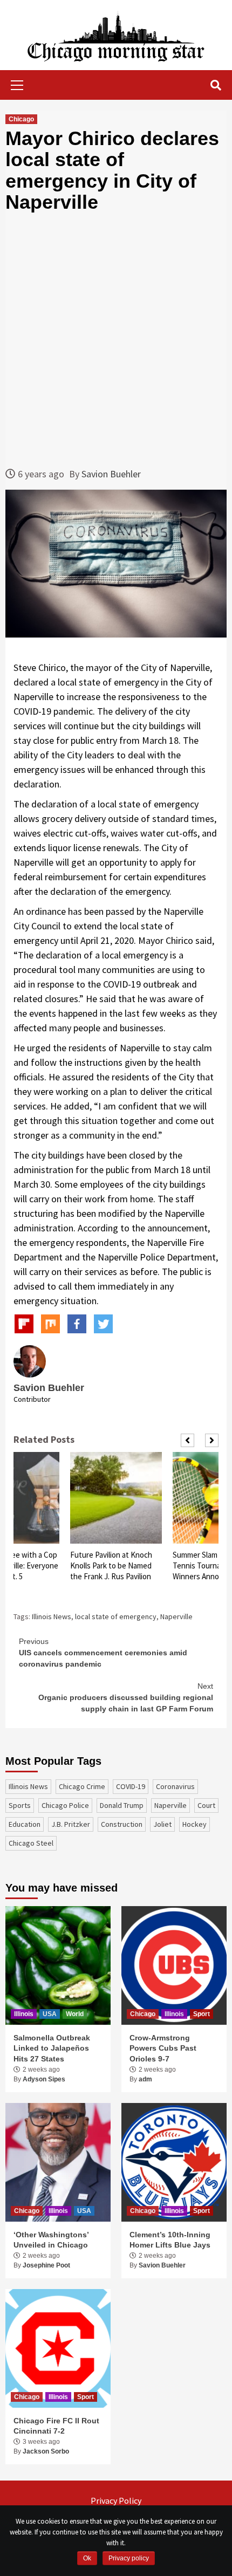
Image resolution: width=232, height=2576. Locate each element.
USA (50, 2014)
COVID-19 (131, 1786)
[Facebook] (77, 1324)
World (75, 2014)
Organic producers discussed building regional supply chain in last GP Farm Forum (126, 1697)
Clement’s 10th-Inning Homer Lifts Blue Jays (170, 2240)
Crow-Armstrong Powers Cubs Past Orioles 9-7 (163, 2048)
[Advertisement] (116, 340)
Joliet (162, 1824)
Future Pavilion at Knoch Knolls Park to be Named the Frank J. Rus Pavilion (111, 1566)
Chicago (21, 119)
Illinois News (52, 1616)
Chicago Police (65, 1805)
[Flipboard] (24, 1324)
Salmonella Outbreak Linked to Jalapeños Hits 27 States (52, 2048)
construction (122, 1824)
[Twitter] (103, 1324)
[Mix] (50, 1324)
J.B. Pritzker (71, 1824)
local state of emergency (116, 1616)
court (206, 1805)
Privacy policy (129, 2558)
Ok (87, 2558)
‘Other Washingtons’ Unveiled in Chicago (51, 2240)
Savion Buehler (111, 474)
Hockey (195, 1824)
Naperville (176, 1616)
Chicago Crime (82, 1786)
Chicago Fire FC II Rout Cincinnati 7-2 (56, 2426)
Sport (202, 2014)
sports (20, 1805)
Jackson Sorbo (46, 2451)
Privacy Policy (116, 2500)
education (25, 1824)
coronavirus (175, 1786)
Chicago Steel (31, 1843)
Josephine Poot (46, 2265)
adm (145, 2079)
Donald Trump (122, 1805)
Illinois (24, 2014)
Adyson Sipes (44, 2079)
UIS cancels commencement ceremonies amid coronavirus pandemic (103, 1653)
